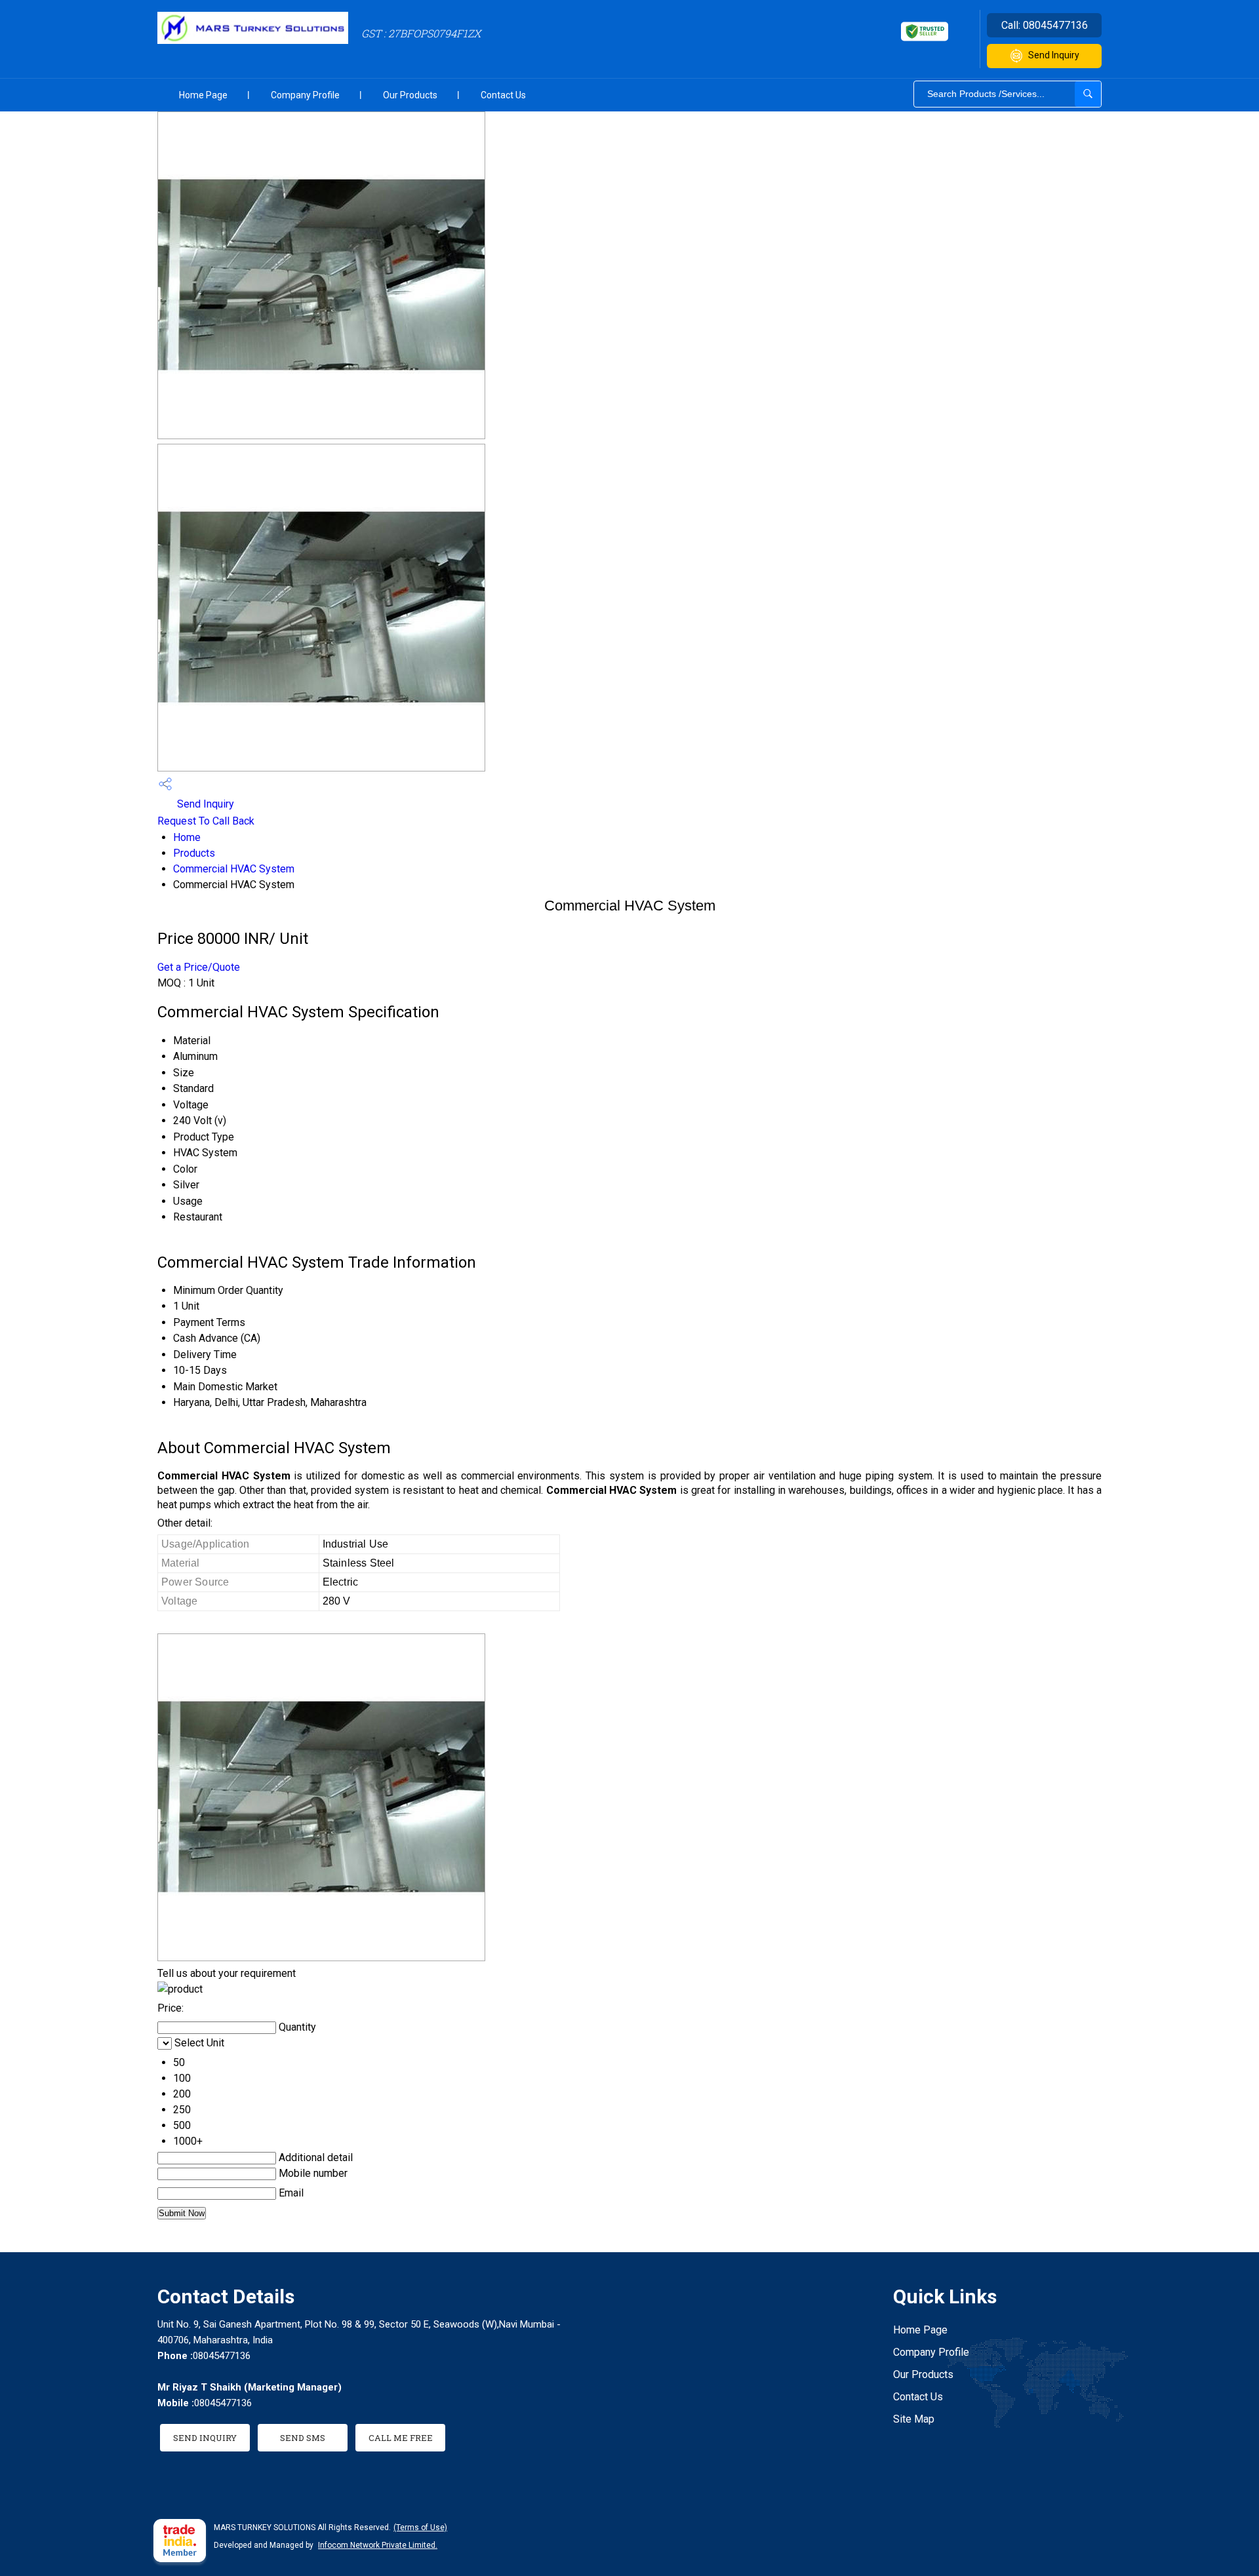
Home (187, 837)
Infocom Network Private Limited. (378, 2545)
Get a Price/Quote (199, 967)
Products (194, 853)
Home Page (203, 95)
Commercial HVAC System (234, 869)
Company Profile (305, 95)
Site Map (914, 2419)
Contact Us (503, 95)
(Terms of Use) (420, 2527)
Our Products (410, 95)
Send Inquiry (1054, 55)
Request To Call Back (206, 821)
